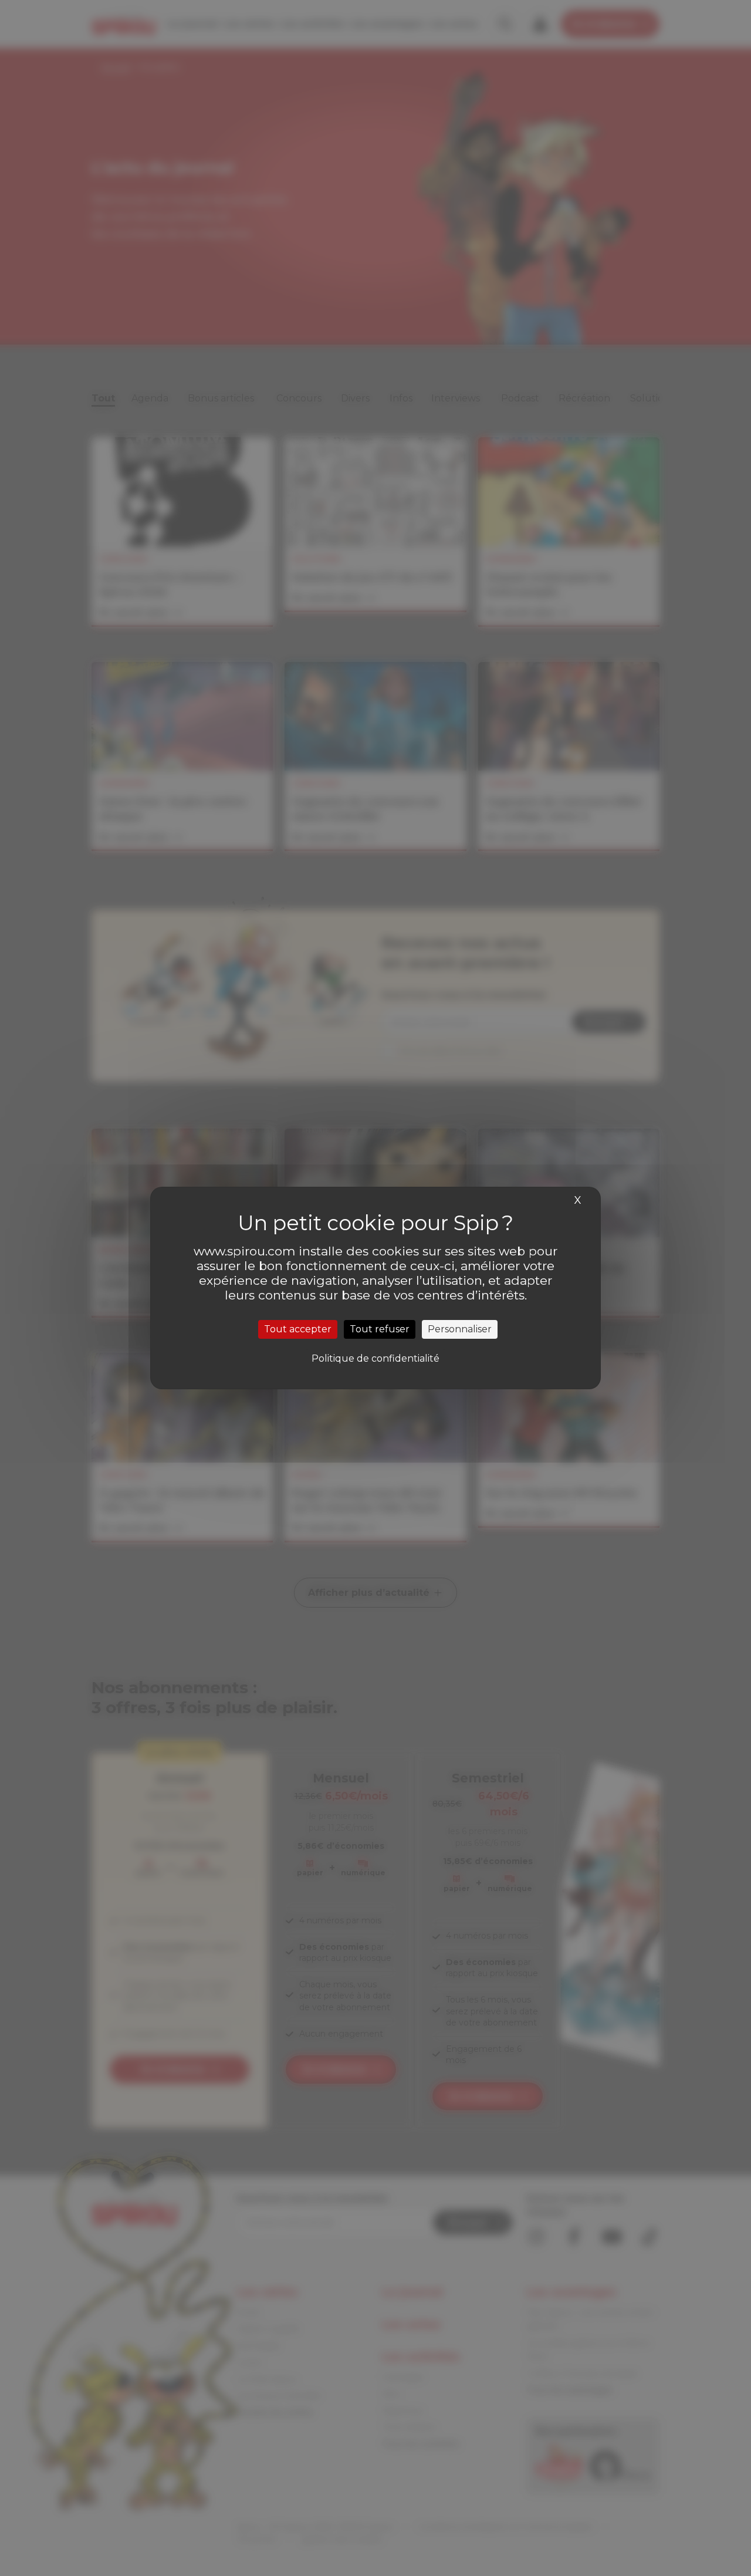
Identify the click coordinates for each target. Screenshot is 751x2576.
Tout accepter (298, 1329)
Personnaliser (460, 1329)
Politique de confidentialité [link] (375, 1358)
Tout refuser (380, 1329)
